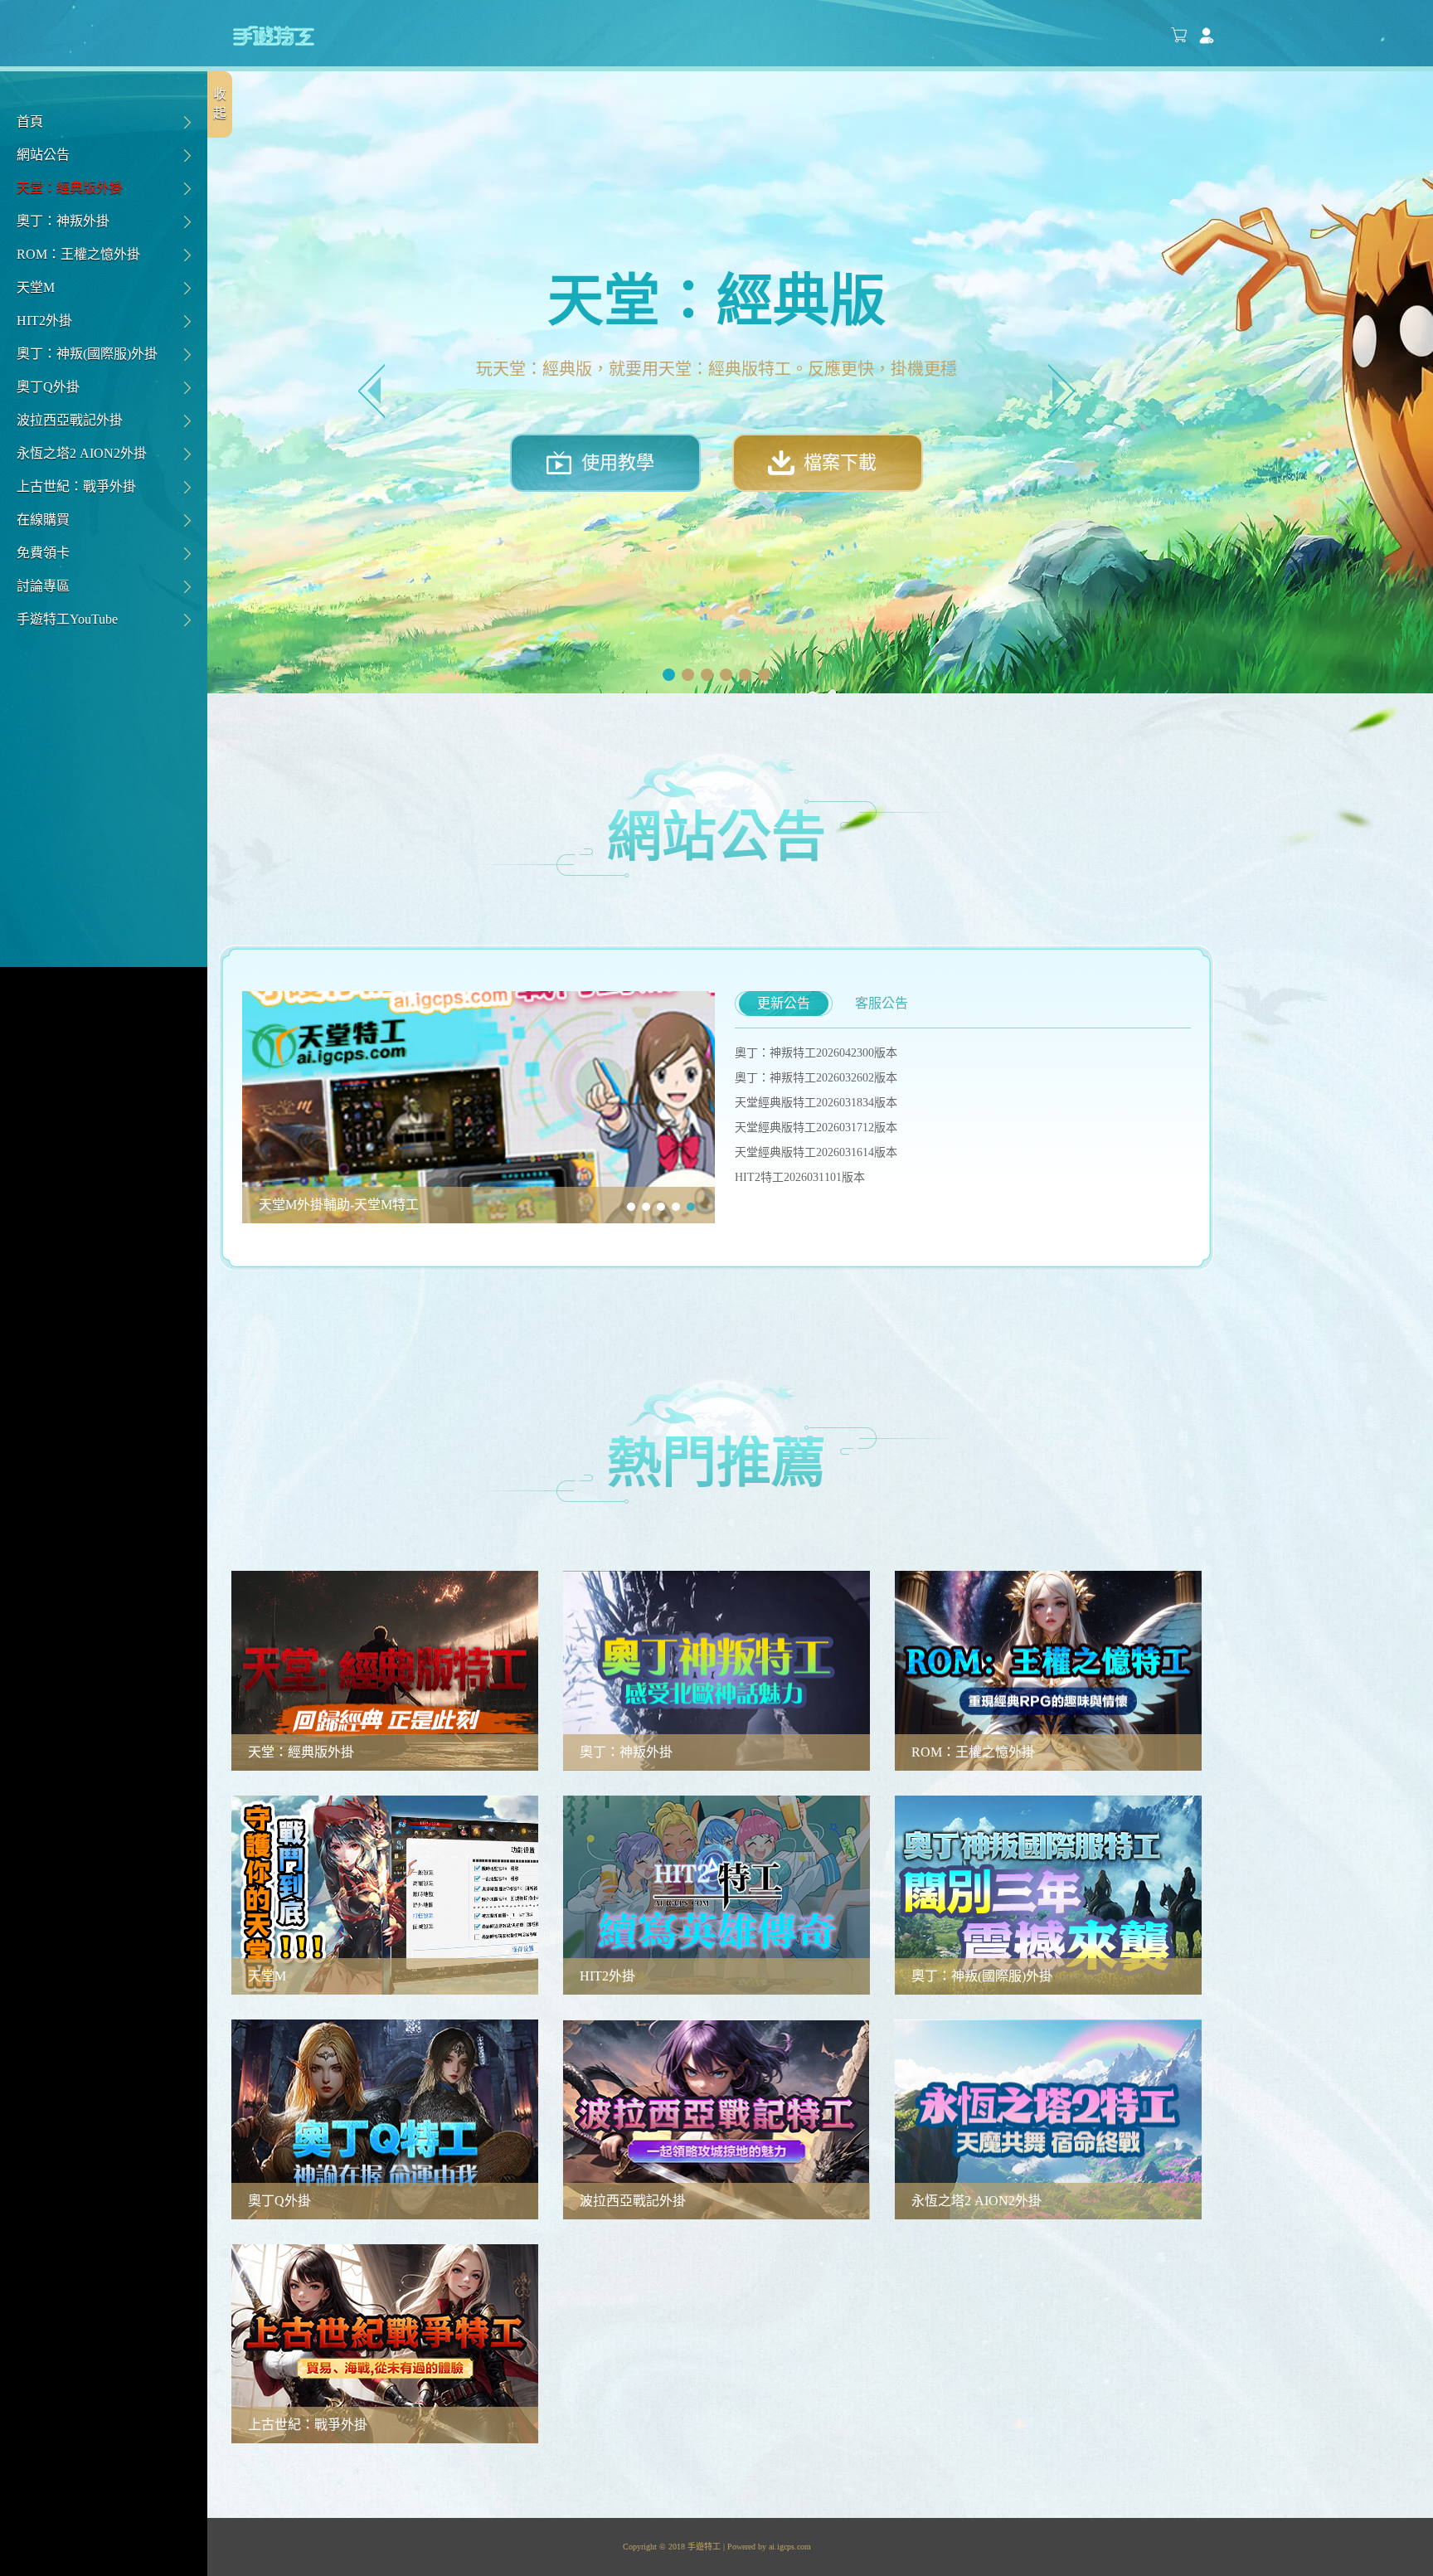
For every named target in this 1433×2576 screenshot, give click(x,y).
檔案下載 (840, 462)
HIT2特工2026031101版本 (800, 1177)
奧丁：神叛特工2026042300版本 (816, 1053)
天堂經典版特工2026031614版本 (816, 1152)
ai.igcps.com (790, 2547)
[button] (372, 391)
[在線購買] (1179, 36)
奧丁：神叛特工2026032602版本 (816, 1078)
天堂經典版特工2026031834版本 (816, 1103)
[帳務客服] (1207, 36)
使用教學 (618, 462)
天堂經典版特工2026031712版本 (816, 1128)
